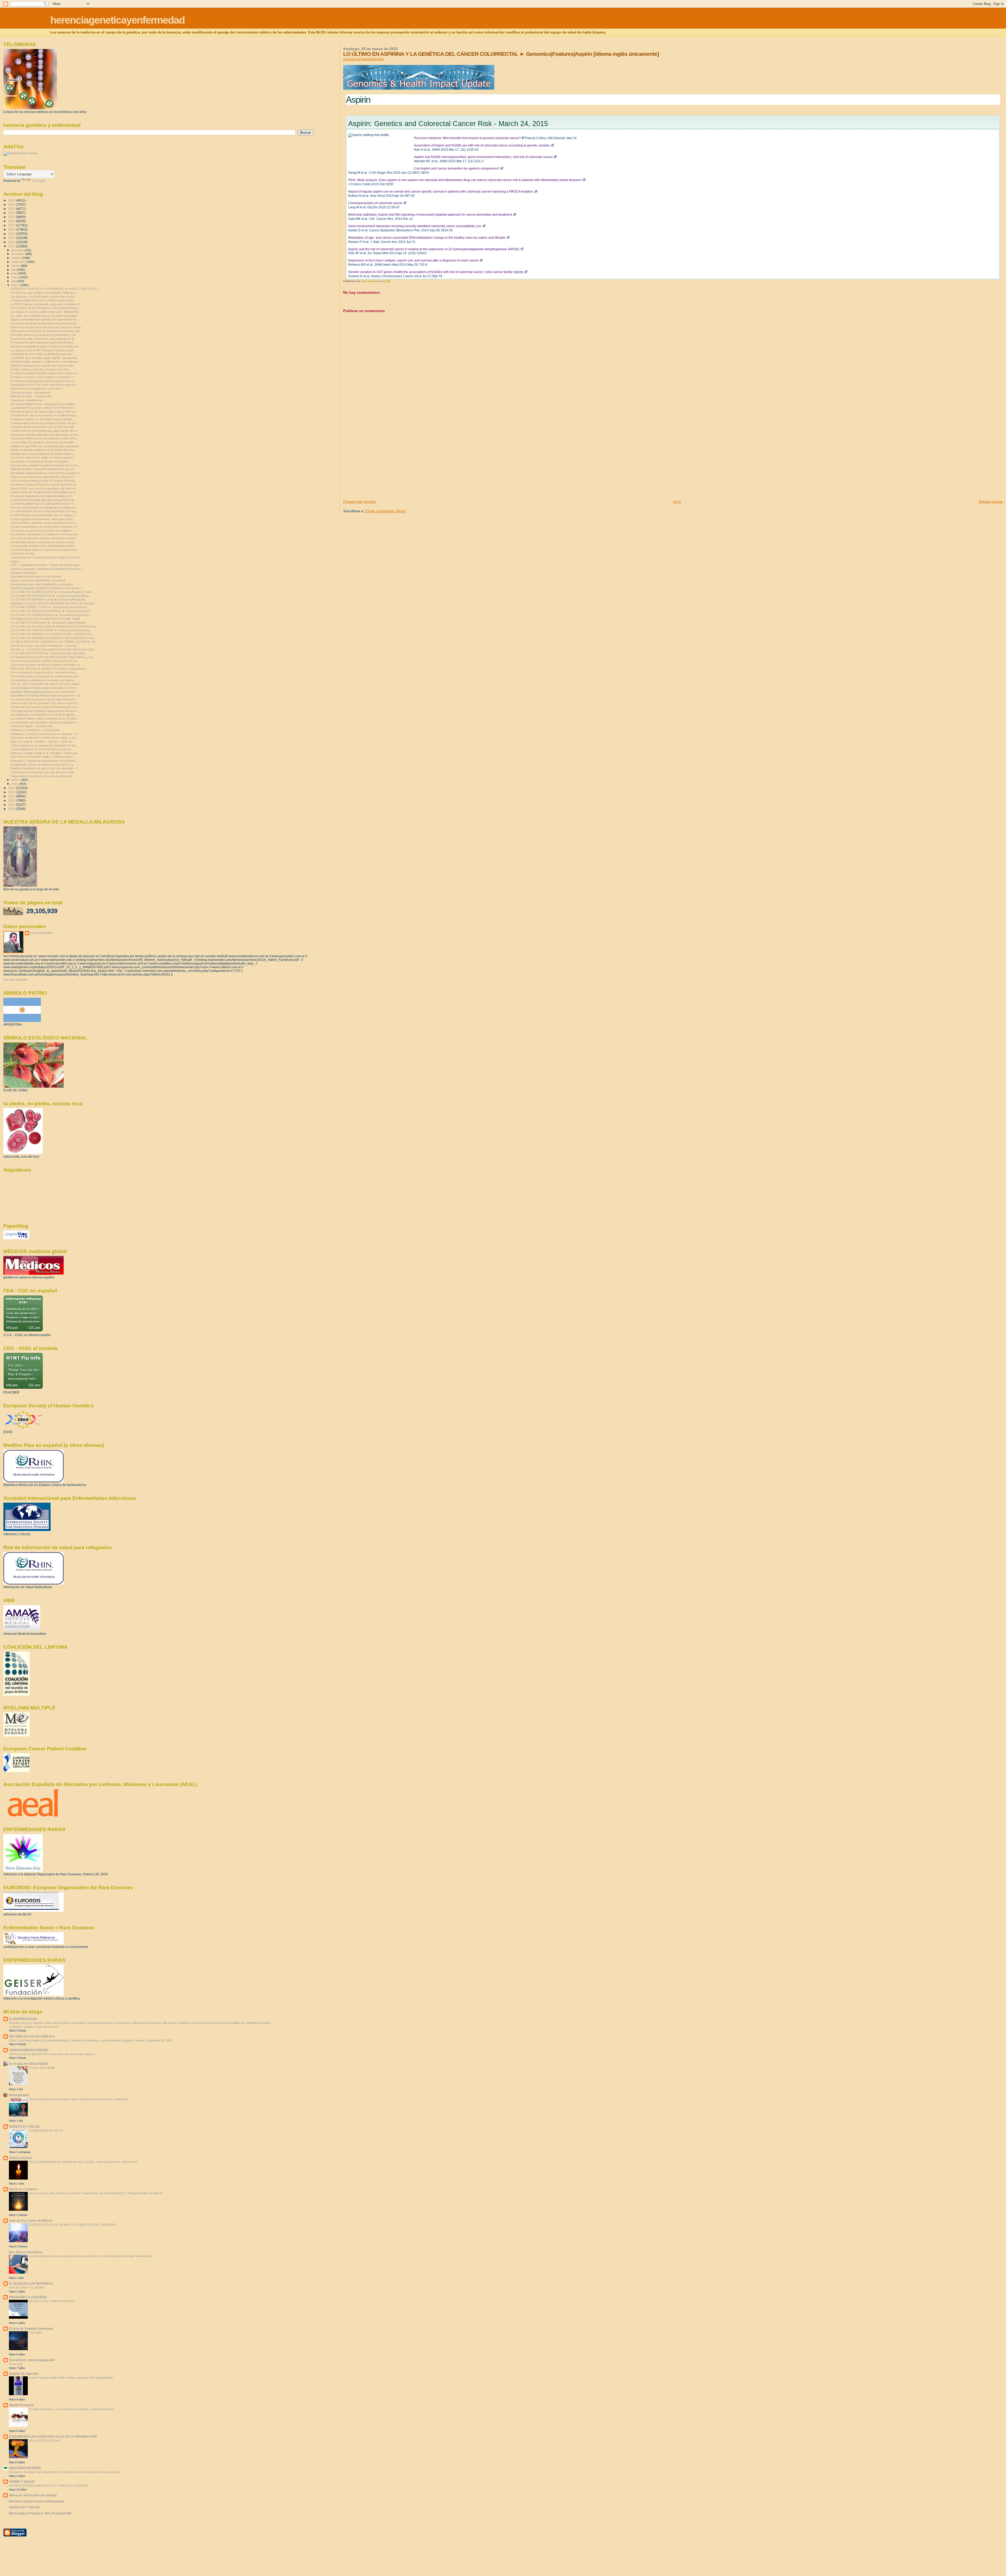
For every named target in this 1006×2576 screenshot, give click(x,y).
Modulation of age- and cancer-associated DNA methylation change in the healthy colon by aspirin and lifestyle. (427, 238)
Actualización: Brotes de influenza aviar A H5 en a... (43, 765)
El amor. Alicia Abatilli (42, 2068)
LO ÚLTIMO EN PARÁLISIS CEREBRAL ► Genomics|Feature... (51, 611)
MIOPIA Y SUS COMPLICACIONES (52, 2301)
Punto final (15, 2364)
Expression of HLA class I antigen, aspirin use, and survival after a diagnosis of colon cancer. (414, 260)
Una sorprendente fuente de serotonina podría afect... (45, 438)
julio (14, 270)
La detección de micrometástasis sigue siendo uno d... (45, 431)
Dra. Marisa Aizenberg (26, 2252)
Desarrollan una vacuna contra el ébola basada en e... (45, 707)
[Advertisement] (382, 463)
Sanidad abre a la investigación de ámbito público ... (43, 454)
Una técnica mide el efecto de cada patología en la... (43, 339)
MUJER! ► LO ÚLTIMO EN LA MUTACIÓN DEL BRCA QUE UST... (53, 650)
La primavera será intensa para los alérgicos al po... (43, 772)
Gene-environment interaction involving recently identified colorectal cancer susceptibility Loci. (415, 226)
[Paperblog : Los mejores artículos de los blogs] (16, 1238)
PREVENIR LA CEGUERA (28, 2297)
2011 (12, 800)
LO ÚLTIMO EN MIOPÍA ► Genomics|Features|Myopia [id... (49, 600)
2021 (12, 221)
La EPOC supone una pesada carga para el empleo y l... (46, 304)
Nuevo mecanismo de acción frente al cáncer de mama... (47, 327)
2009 (12, 809)
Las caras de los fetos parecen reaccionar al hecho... (44, 538)
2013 (12, 792)
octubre (17, 258)
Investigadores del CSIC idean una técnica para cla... (44, 385)
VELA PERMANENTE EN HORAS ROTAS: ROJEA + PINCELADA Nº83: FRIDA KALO (83, 2162)
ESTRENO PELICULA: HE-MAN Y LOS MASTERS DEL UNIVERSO (72, 2225)
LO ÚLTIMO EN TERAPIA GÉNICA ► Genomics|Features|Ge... (51, 615)
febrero (16, 780)
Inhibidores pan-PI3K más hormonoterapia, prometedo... (46, 446)
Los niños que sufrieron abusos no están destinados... (45, 316)
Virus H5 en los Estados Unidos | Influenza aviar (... (43, 757)
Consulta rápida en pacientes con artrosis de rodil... (43, 427)
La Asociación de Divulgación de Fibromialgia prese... (44, 492)
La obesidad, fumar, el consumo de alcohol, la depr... (44, 542)
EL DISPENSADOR (23, 2019)
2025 (12, 205)
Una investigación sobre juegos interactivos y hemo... (44, 688)
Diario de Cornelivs (23, 2189)
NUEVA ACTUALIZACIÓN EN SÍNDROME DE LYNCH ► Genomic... (54, 603)
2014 (12, 788)
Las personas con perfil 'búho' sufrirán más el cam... (44, 297)
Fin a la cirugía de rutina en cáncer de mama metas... (44, 672)
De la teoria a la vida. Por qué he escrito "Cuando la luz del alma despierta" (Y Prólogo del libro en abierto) (96, 2193)
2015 (12, 246)
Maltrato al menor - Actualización (31, 396)
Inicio (677, 502)
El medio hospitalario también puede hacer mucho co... (45, 373)
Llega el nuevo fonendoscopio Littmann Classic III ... (43, 477)
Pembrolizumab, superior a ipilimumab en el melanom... (45, 362)
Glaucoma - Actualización (27, 400)
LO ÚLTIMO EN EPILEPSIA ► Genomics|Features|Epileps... (49, 653)
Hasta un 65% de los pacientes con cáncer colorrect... (45, 703)
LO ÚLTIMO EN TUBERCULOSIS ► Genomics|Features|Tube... (52, 592)
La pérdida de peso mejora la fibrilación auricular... (42, 354)
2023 (12, 213)
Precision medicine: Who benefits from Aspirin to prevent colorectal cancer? (467, 138)
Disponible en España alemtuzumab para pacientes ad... (46, 695)
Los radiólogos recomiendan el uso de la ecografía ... (44, 715)
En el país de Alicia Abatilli (28, 2064)
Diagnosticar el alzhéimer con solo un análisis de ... (43, 776)
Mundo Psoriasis (21, 2405)
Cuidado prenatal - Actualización (31, 393)
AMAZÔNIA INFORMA (25, 2468)
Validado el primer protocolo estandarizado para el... (43, 469)
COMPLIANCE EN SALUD (46, 2131)
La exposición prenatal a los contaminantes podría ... (44, 546)
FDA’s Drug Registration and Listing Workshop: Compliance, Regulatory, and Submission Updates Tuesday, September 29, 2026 (90, 2040)
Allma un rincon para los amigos (33, 2495)
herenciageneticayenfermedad (117, 20)
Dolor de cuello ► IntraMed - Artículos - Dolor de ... (43, 742)
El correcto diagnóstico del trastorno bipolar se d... (42, 496)
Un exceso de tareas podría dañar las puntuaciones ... (45, 323)
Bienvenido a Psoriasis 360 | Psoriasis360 (40, 2513)
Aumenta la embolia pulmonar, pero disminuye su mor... (45, 435)
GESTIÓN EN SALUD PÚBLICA (32, 2036)
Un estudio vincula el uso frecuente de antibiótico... (43, 531)
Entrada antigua (991, 502)
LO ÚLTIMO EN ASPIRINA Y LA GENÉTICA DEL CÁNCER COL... (52, 634)
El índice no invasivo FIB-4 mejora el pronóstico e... (43, 377)
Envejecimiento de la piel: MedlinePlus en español (42, 584)
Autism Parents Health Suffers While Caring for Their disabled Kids (71, 2378)
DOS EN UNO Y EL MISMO (27, 2288)
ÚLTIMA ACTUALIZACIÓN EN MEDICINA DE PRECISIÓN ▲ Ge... (53, 657)
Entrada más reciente (359, 502)
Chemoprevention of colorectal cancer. (376, 203)
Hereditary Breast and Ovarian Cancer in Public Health (45, 619)
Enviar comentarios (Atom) (386, 511)
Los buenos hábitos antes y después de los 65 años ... (45, 718)
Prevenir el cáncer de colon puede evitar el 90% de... (44, 412)
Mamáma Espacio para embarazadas (37, 2501)
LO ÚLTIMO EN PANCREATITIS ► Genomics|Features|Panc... (51, 596)
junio (15, 273)
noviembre (18, 254)
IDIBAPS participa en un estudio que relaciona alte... (43, 366)
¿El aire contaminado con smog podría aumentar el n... (45, 527)
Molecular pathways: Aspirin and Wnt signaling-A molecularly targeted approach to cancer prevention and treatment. (430, 215)
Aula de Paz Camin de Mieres (31, 2221)
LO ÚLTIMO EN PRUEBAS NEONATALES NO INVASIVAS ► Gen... (54, 638)
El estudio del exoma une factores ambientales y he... (44, 335)
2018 (12, 234)
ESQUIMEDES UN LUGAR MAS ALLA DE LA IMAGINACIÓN (53, 2436)
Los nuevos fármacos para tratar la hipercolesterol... (44, 699)
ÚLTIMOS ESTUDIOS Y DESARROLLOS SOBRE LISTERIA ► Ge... (54, 642)
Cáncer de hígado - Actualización (31, 726)
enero (15, 784)
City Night (35, 2333)
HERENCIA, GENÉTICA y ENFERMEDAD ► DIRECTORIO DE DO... (55, 289)
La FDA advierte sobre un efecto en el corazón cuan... (45, 550)
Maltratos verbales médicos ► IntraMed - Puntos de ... (45, 753)
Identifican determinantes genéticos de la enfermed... (44, 692)
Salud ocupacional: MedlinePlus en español (38, 580)
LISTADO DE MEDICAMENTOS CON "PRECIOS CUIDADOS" (49, 2486)
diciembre (18, 250)
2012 (12, 796)
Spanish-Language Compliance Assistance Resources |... (47, 569)
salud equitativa (41, 933)
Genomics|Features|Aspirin (364, 59)
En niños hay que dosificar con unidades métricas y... (44, 293)
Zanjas (15, 561)
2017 (12, 238)
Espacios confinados (24, 573)
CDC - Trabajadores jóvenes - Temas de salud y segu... (46, 565)
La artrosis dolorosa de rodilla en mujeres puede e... (43, 458)
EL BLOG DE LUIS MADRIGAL (31, 2283)
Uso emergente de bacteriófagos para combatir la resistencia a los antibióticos (79, 2099)
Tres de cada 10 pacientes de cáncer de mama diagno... (46, 684)
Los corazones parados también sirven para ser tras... (45, 661)
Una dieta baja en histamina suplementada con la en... (45, 711)
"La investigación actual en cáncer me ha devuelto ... (44, 442)
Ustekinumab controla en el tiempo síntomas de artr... (44, 423)
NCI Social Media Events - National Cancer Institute (43, 404)
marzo (16, 285)
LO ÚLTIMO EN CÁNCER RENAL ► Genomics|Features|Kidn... (51, 630)
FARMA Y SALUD (22, 2482)
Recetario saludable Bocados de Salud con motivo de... (45, 346)
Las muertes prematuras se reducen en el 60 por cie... (45, 534)
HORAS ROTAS (20, 2158)
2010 (12, 805)
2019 (12, 229)
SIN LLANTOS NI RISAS (45, 2441)
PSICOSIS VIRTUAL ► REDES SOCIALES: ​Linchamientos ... (50, 669)
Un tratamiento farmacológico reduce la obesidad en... (45, 722)
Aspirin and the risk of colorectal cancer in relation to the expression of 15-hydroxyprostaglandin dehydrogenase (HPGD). (434, 249)
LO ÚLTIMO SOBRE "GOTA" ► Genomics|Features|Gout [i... (50, 607)
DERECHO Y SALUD (24, 2126)
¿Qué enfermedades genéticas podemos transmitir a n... (46, 665)
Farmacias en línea (23, 553)
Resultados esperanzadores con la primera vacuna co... (46, 473)
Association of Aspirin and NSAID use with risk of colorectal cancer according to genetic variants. (482, 145)
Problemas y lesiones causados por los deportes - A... (45, 734)
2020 (12, 225)
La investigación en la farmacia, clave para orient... (43, 519)
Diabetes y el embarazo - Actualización (35, 730)
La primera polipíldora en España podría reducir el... (43, 504)
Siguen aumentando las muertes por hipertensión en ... (45, 319)
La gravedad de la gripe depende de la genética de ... (44, 500)
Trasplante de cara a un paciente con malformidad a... (45, 415)
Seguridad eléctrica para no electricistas (36, 576)
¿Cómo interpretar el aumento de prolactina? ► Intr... (44, 745)
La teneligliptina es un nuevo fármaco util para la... (42, 749)
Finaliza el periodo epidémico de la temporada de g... (44, 450)
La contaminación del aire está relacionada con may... (44, 511)
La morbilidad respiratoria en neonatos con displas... (43, 680)
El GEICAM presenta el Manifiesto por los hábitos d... (44, 515)
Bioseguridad (19, 2095)
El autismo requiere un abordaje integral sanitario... (42, 419)
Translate (38, 181)
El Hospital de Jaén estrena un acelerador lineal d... (43, 342)
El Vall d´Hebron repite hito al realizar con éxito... (41, 369)
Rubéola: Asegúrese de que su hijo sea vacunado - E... (45, 768)
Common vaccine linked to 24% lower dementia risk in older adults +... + (54, 2054)
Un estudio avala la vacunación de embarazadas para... (46, 676)
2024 (12, 209)
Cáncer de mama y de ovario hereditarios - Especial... (45, 646)
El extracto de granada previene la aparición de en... (43, 381)
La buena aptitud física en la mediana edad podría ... (43, 300)
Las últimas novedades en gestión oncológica (39, 461)
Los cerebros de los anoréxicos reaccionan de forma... (45, 308)
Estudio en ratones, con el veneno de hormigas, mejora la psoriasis (72, 2409)
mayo (15, 277)
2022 (12, 217)
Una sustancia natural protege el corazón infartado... (44, 481)
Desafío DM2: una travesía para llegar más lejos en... (44, 488)
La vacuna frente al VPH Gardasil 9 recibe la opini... (43, 350)
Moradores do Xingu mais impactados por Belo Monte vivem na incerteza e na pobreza (64, 2472)
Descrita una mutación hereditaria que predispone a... (44, 508)
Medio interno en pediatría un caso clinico (37, 389)
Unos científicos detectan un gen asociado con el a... (44, 523)
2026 (12, 200)
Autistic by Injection (24, 2374)
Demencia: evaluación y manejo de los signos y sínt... (45, 738)
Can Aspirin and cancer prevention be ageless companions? (457, 168)
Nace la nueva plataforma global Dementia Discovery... (45, 465)
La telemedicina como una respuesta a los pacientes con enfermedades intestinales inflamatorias (91, 2256)
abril (14, 281)
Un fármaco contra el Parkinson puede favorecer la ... (45, 484)
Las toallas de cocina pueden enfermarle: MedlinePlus (45, 312)
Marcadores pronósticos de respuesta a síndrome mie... (46, 331)
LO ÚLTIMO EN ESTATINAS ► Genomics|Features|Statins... (49, 623)
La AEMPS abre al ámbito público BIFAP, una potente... (45, 358)
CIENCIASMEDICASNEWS (29, 2050)
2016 (12, 242)
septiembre (19, 262)
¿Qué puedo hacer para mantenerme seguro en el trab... (47, 557)
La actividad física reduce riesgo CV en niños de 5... (43, 408)
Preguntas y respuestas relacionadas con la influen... (44, 761)
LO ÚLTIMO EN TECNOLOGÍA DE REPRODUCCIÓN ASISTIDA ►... (55, 627)
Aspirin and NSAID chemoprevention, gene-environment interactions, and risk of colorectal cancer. (484, 157)
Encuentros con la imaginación (32, 2360)
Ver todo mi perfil (15, 980)
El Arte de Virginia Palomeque (31, 2329)
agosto (16, 266)
